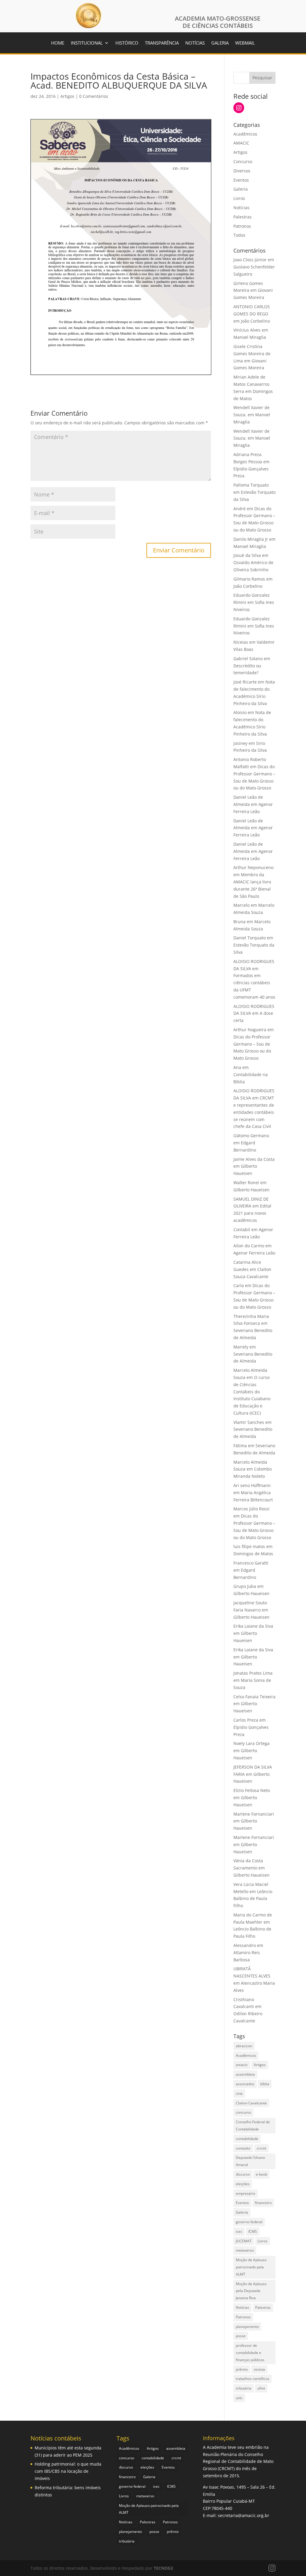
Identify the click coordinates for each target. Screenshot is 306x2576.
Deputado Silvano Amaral (250, 2161)
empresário (245, 2193)
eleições (243, 2184)
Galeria (220, 43)
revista (259, 2369)
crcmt (261, 2148)
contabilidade (247, 2139)
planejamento (247, 2327)
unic (239, 2398)
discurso (243, 2174)
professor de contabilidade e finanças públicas (250, 2353)
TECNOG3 (163, 2568)
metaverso (245, 2250)
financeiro (263, 2203)
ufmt (261, 2388)
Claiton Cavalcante (251, 2103)
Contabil (242, 1229)
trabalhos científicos (253, 2379)
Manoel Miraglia (250, 337)
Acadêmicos (245, 134)
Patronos (242, 226)
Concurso (243, 161)
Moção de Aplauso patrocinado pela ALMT (251, 2267)
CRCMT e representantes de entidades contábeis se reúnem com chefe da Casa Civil (254, 1112)
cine (239, 2093)
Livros (239, 198)
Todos (239, 235)
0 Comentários (94, 96)
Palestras (242, 217)
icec (239, 2231)
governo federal (249, 2222)
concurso (243, 2112)
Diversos (242, 171)
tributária (244, 2388)
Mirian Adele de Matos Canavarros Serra (251, 384)
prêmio (242, 2369)
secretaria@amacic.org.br (244, 2515)
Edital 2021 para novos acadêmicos (252, 1213)
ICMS (253, 2231)
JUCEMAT (244, 2241)
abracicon (244, 2046)
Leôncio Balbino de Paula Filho (253, 1899)
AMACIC (241, 143)
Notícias (195, 43)
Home (58, 43)
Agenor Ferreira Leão (254, 1253)
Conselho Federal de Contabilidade (253, 2125)
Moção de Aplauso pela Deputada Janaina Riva (251, 2291)
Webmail (245, 43)
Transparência (162, 43)
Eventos (241, 180)
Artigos (67, 96)
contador (243, 2148)
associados (245, 2084)
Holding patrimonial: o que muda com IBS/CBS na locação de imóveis (68, 2471)
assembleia (245, 2074)
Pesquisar (262, 78)
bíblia (265, 2084)
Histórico (127, 43)
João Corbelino (255, 321)
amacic (242, 2065)
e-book (261, 2174)
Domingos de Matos (253, 1554)
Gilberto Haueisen (251, 1190)
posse (241, 2336)
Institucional (87, 43)
